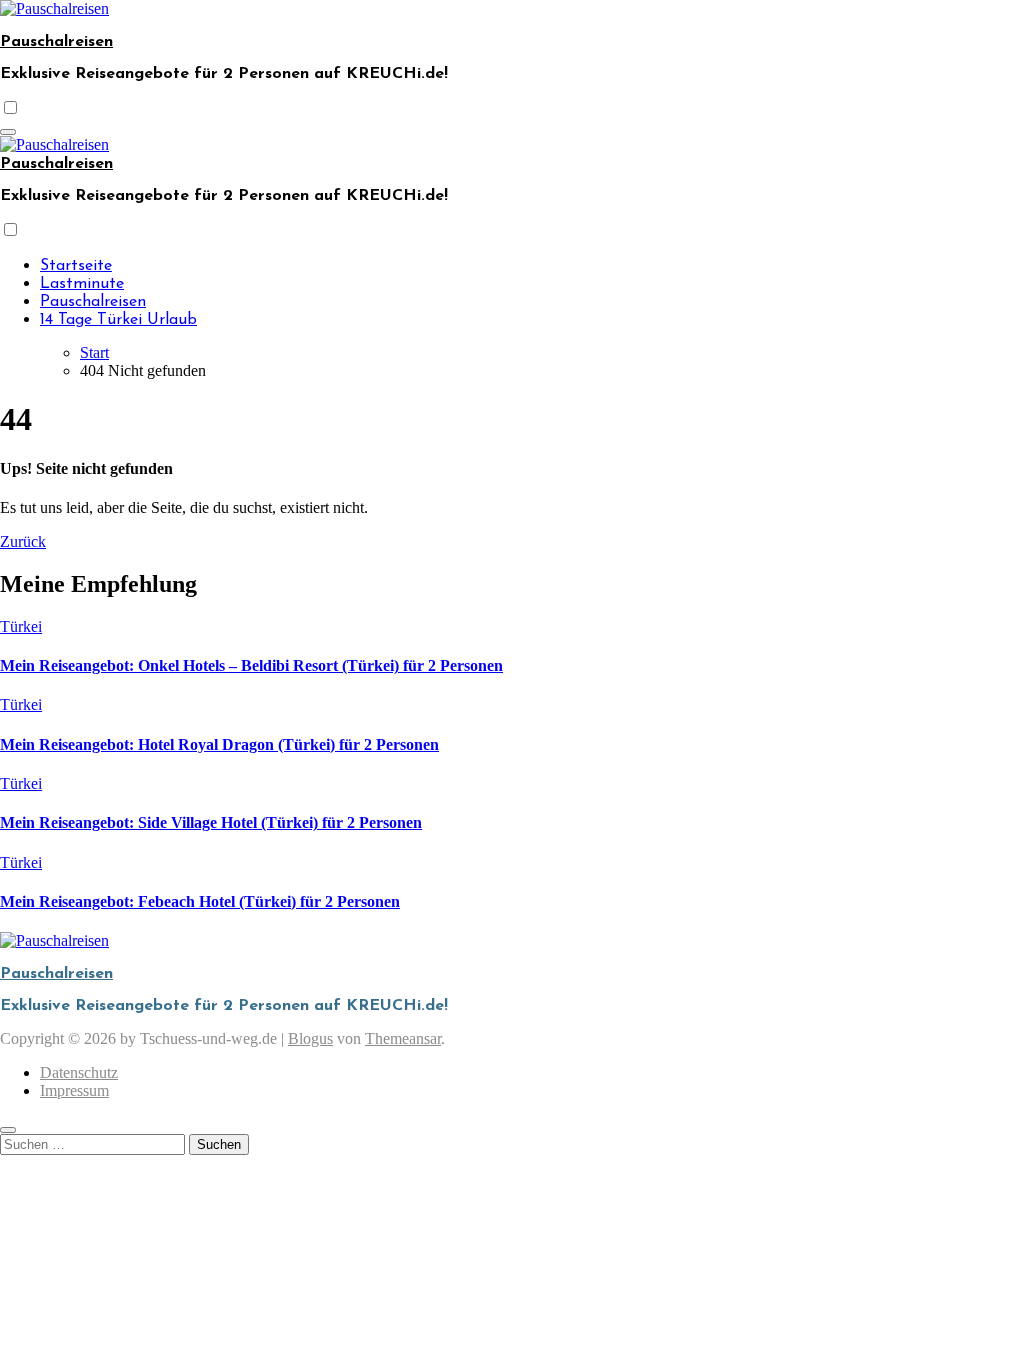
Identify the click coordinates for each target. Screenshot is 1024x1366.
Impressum (74, 1090)
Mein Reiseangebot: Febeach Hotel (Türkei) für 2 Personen (200, 901)
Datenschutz (79, 1072)
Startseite (76, 266)
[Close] (8, 1130)
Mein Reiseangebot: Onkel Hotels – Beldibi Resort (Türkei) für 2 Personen (251, 665)
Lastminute (82, 284)
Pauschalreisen (56, 42)
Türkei (21, 626)
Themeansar (403, 1038)
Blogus (310, 1038)
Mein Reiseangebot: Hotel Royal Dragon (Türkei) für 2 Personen (219, 744)
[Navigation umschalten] (8, 132)
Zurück (23, 541)
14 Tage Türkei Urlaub (118, 320)
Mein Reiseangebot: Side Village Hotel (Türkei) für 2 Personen (211, 822)
